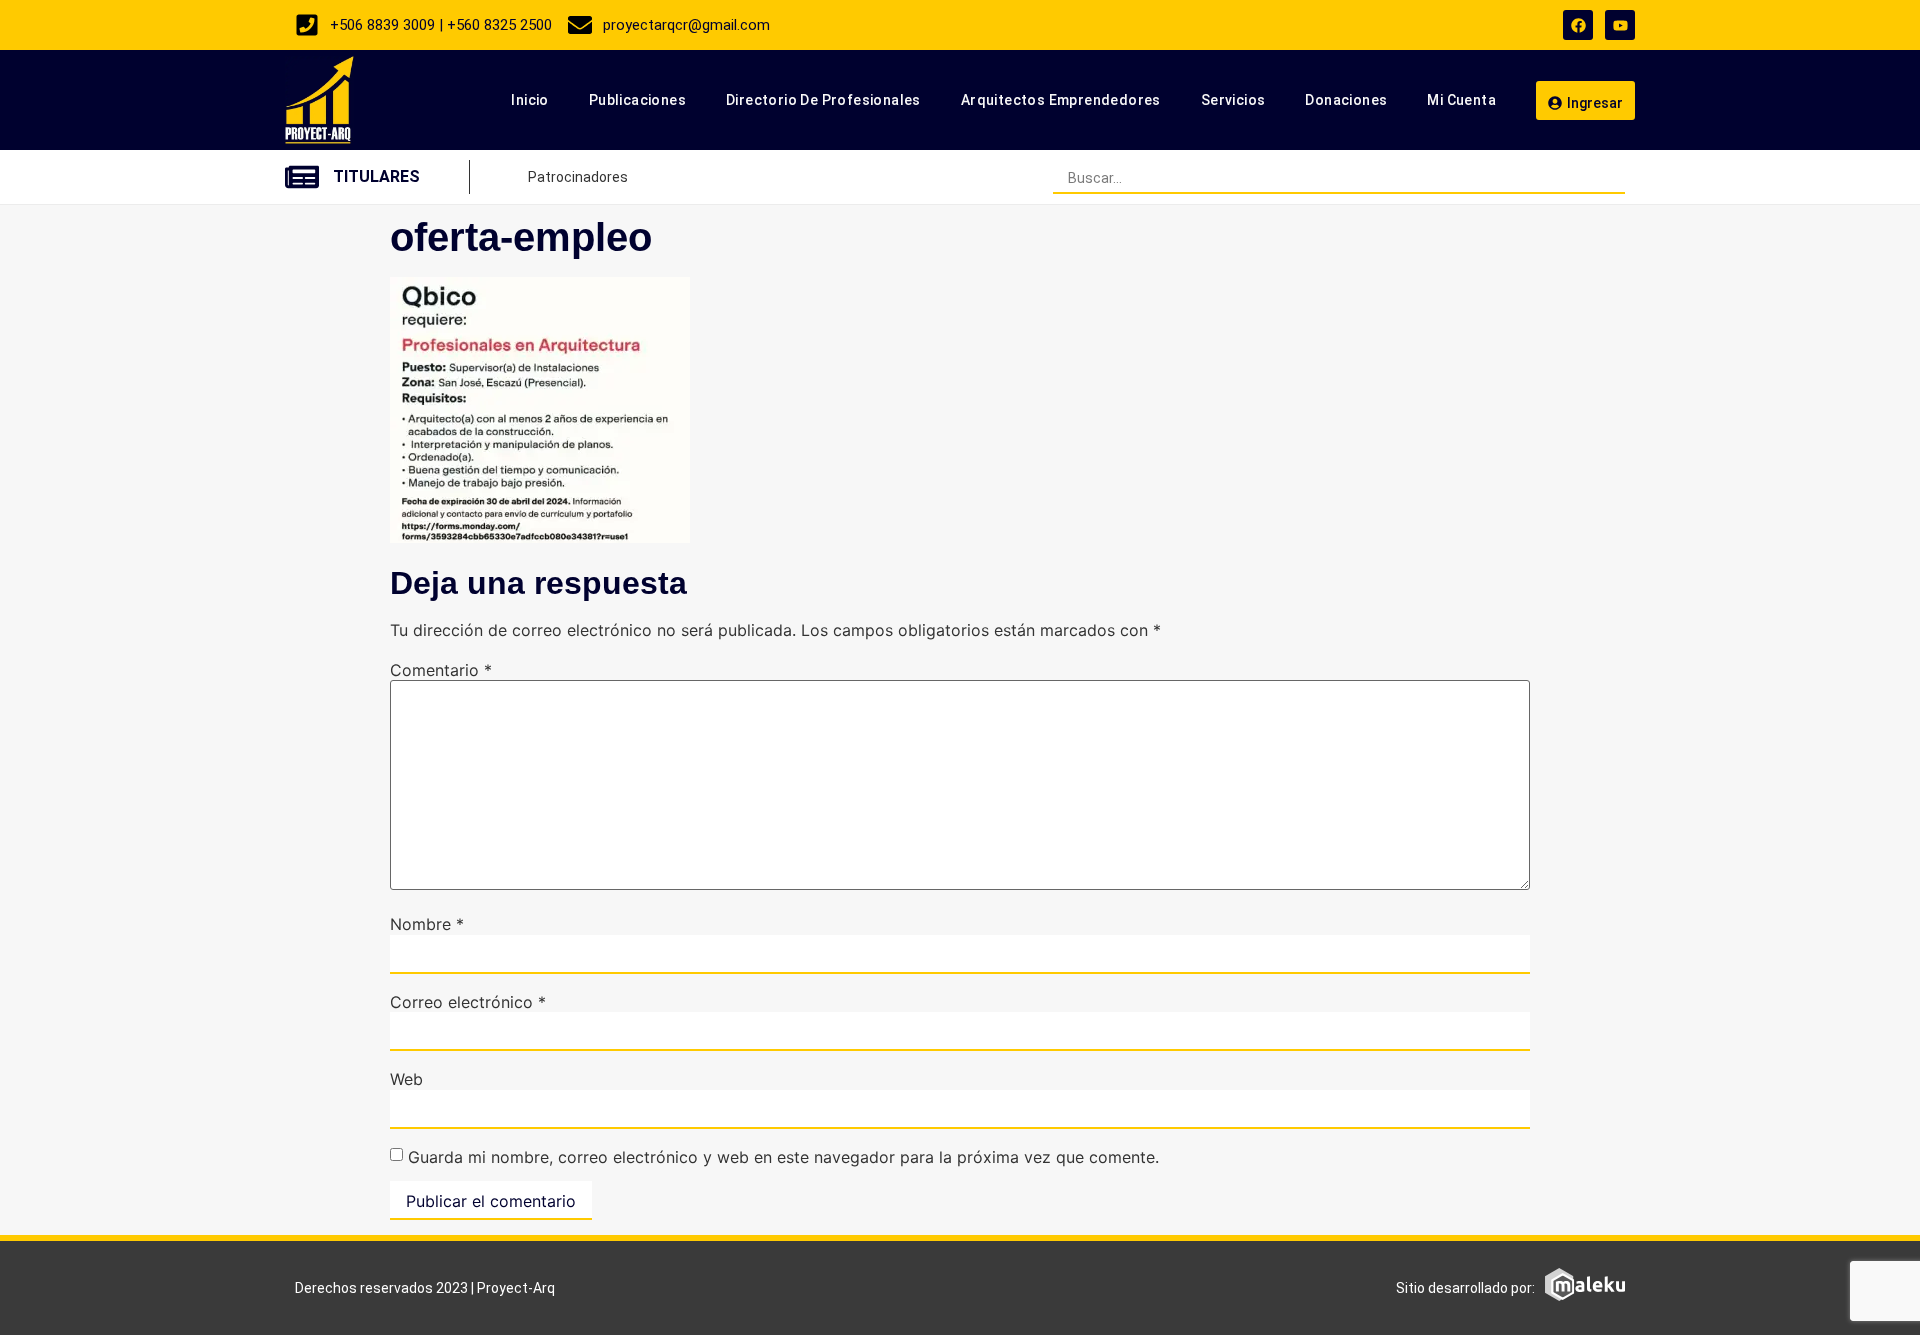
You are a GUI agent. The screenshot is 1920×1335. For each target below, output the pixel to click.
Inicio (529, 100)
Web (406, 1079)
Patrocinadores (578, 177)
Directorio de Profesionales (823, 100)
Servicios (1233, 100)
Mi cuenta (1461, 100)
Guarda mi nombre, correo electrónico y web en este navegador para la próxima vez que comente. (783, 1157)
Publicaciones (637, 100)
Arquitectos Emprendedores (1061, 100)
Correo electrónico (468, 1002)
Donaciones (1346, 100)
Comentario (441, 670)
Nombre (427, 924)
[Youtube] (1620, 25)
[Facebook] (1578, 25)
